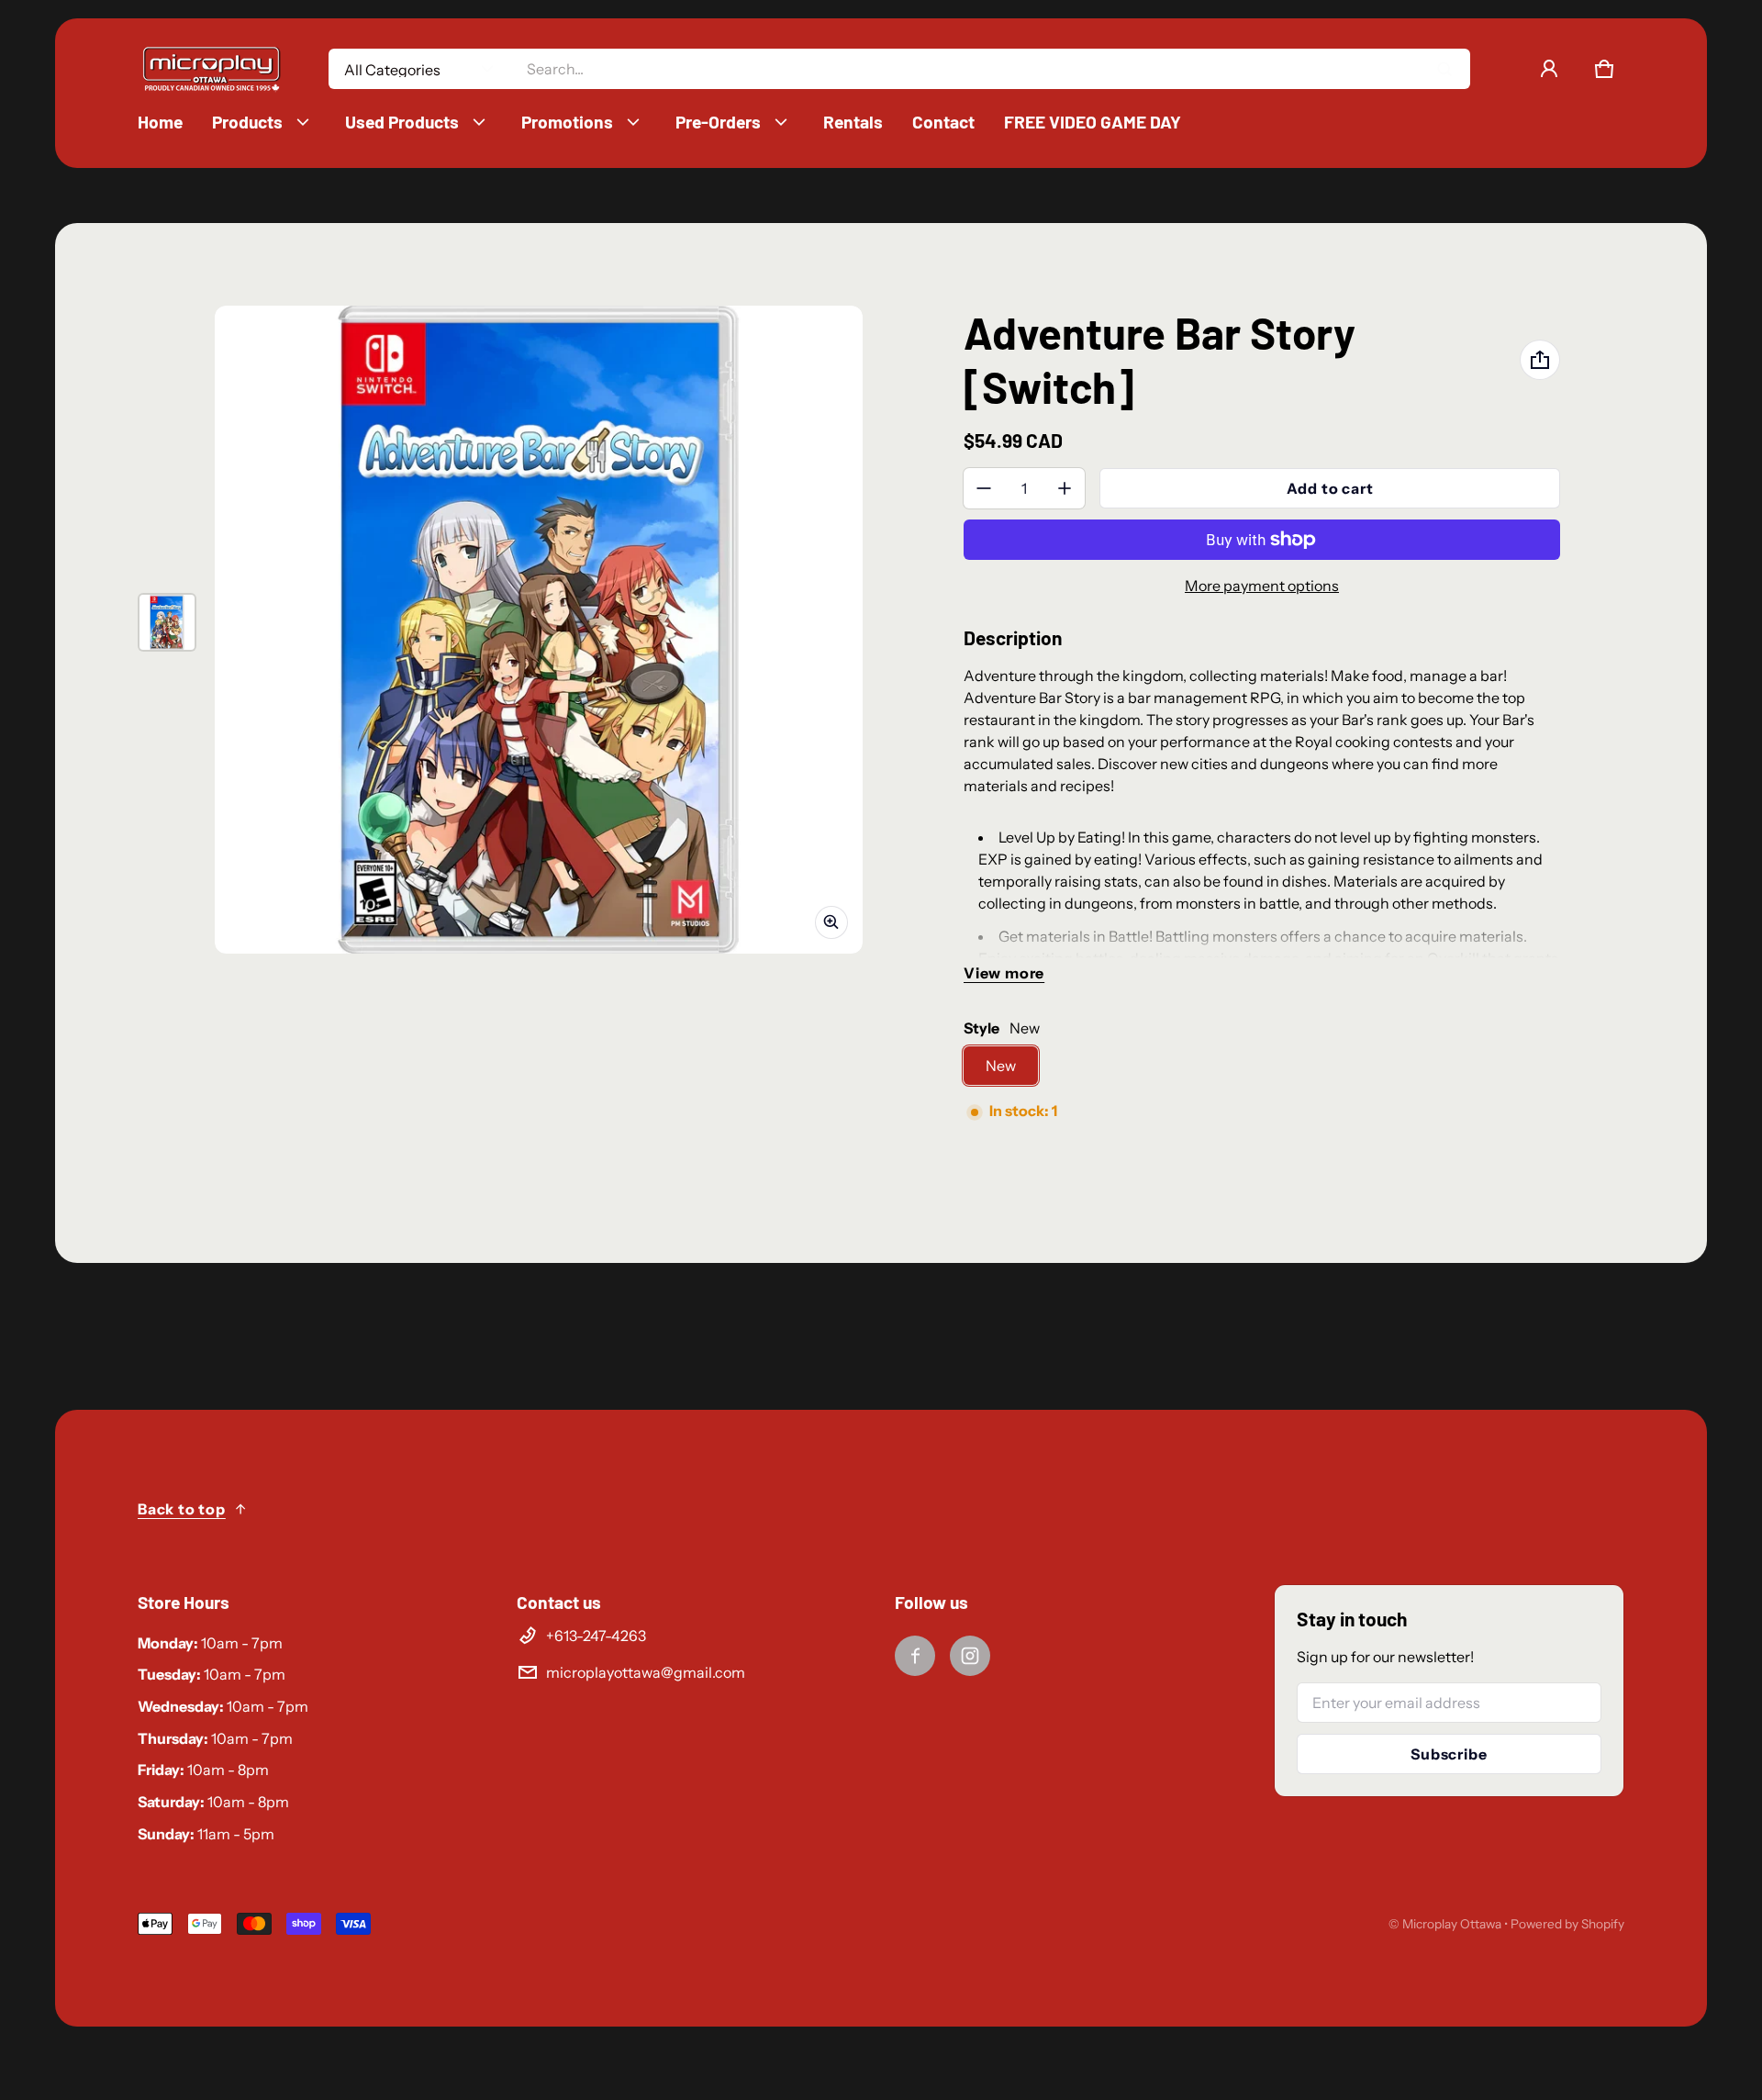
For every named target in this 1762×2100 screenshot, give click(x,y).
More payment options (1262, 586)
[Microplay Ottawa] (211, 69)
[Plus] (1065, 488)
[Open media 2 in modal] (539, 630)
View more (1004, 973)
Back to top (182, 1509)
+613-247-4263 (596, 1636)
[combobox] (991, 69)
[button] (1604, 69)
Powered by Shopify (1567, 1924)
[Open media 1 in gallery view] (167, 622)
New (1001, 1066)
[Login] (1549, 69)
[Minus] (984, 488)
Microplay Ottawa (1452, 1924)
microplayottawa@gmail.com (646, 1672)
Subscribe (1449, 1754)
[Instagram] (970, 1656)
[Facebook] (915, 1656)
